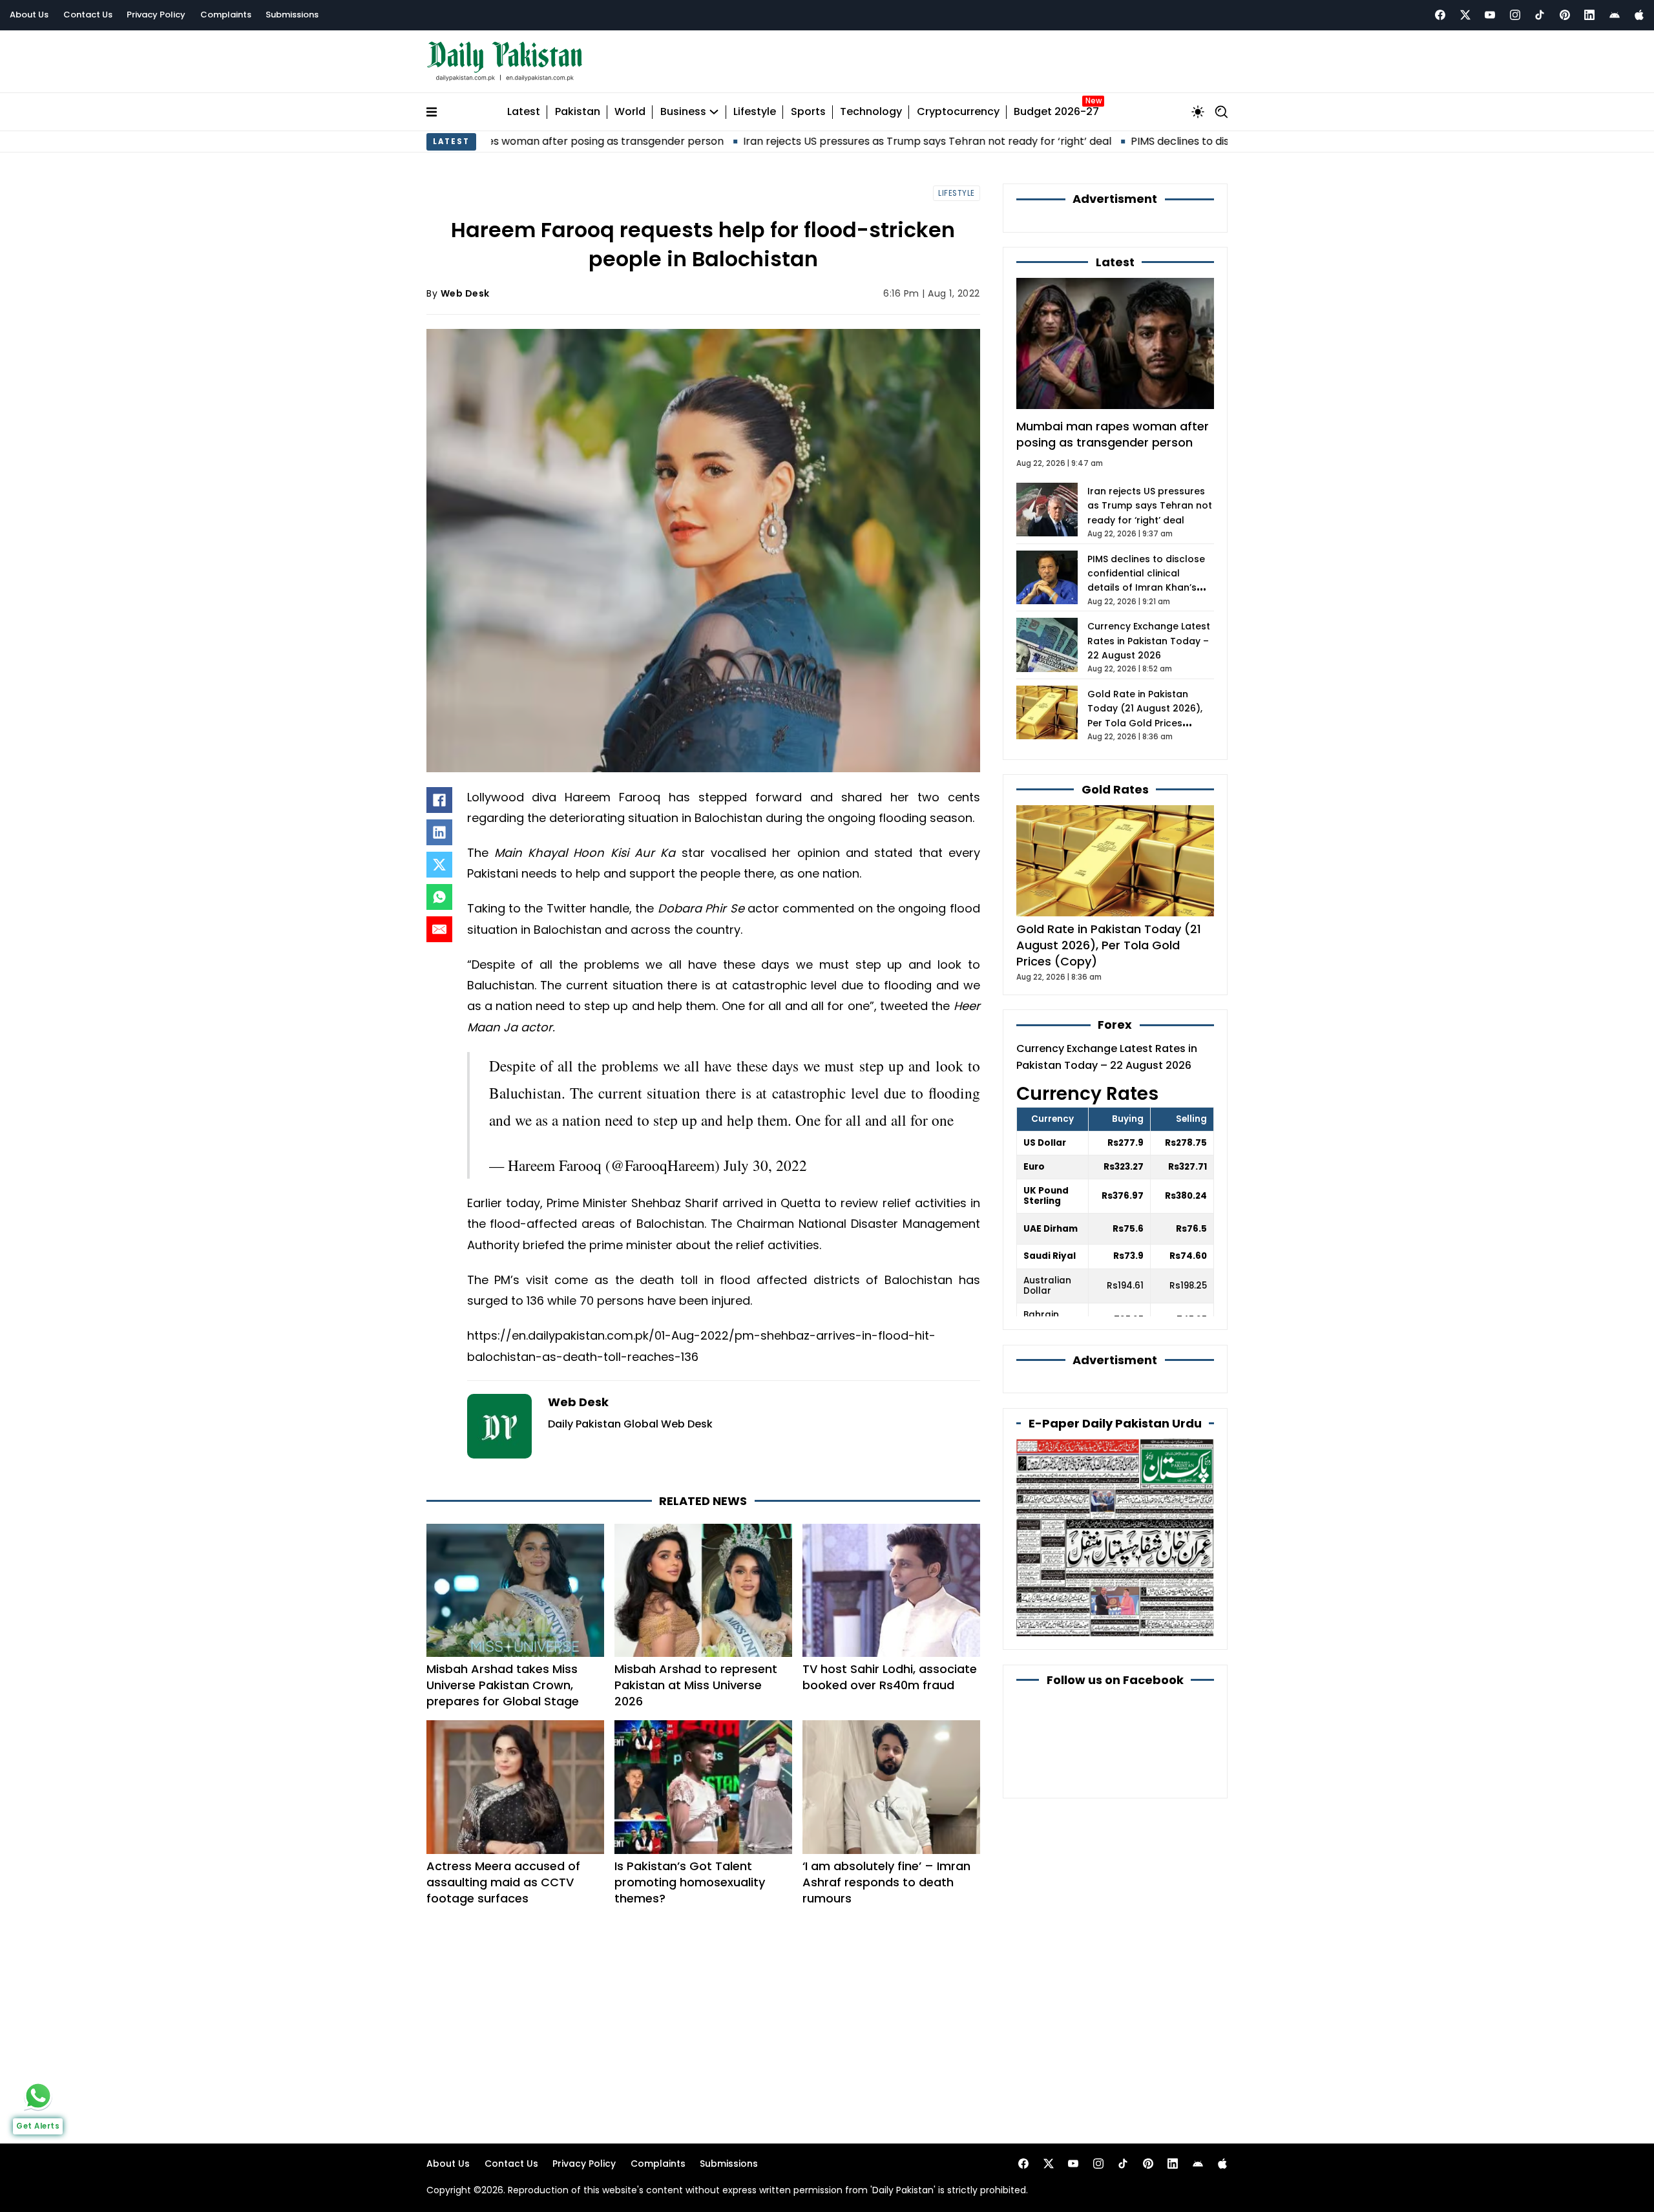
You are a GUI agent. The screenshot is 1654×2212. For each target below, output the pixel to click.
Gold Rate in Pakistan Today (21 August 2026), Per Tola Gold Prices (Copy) (1109, 945)
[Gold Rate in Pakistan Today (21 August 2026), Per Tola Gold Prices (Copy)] (1115, 860)
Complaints (226, 15)
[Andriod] (1615, 15)
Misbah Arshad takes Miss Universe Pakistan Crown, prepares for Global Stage (503, 1685)
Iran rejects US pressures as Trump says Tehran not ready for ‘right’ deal (806, 141)
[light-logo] (508, 62)
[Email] (439, 929)
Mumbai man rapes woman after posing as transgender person (1113, 434)
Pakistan (578, 112)
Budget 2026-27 (1056, 112)
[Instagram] (1515, 15)
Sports (808, 112)
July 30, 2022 (765, 1165)
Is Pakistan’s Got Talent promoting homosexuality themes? (690, 1882)
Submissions (292, 15)
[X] (439, 865)
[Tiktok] (1540, 15)
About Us (29, 15)
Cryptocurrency (958, 112)
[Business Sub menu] (714, 112)
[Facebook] (1440, 15)
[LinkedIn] (439, 832)
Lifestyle (755, 112)
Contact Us (88, 15)
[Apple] (1639, 15)
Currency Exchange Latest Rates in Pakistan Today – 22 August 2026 (1149, 641)
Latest (524, 112)
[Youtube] (1490, 15)
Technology (871, 112)
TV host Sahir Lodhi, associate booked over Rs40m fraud (890, 1677)
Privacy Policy (156, 15)
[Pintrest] (1565, 15)
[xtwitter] (1465, 15)
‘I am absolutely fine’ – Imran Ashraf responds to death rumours (886, 1882)
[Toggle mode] (1198, 112)
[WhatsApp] (439, 897)
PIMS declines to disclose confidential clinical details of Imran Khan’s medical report (1221, 141)
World (630, 112)
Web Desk (465, 293)
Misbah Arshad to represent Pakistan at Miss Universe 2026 (696, 1685)
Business (683, 112)
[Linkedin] (1589, 15)
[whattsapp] (38, 2096)
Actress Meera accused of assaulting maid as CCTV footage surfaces (503, 1882)
